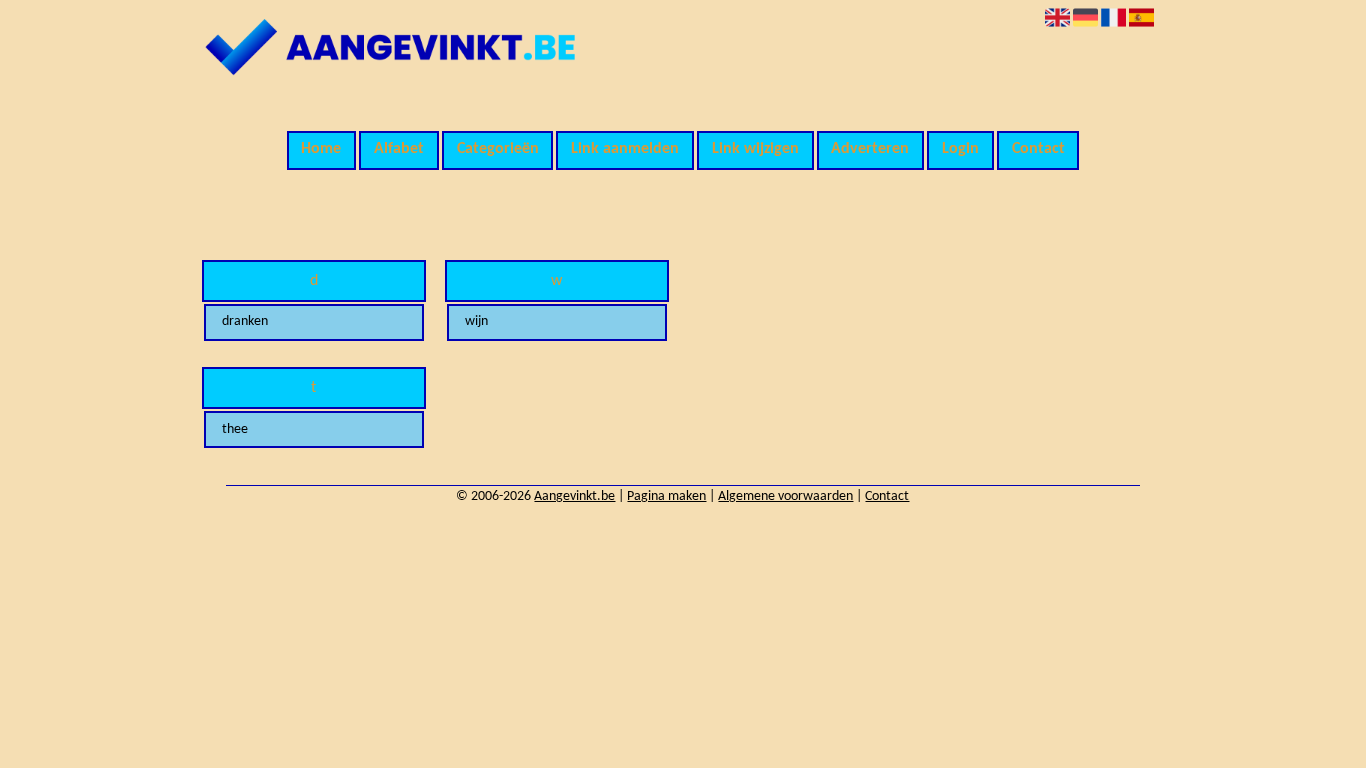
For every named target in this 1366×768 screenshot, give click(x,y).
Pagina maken (666, 496)
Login (960, 149)
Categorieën (498, 149)
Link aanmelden (625, 149)
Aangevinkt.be (574, 496)
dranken (245, 321)
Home (321, 149)
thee (235, 429)
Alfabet (399, 149)
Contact (1038, 149)
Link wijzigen (755, 149)
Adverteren (870, 149)
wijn (476, 321)
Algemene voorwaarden (785, 496)
